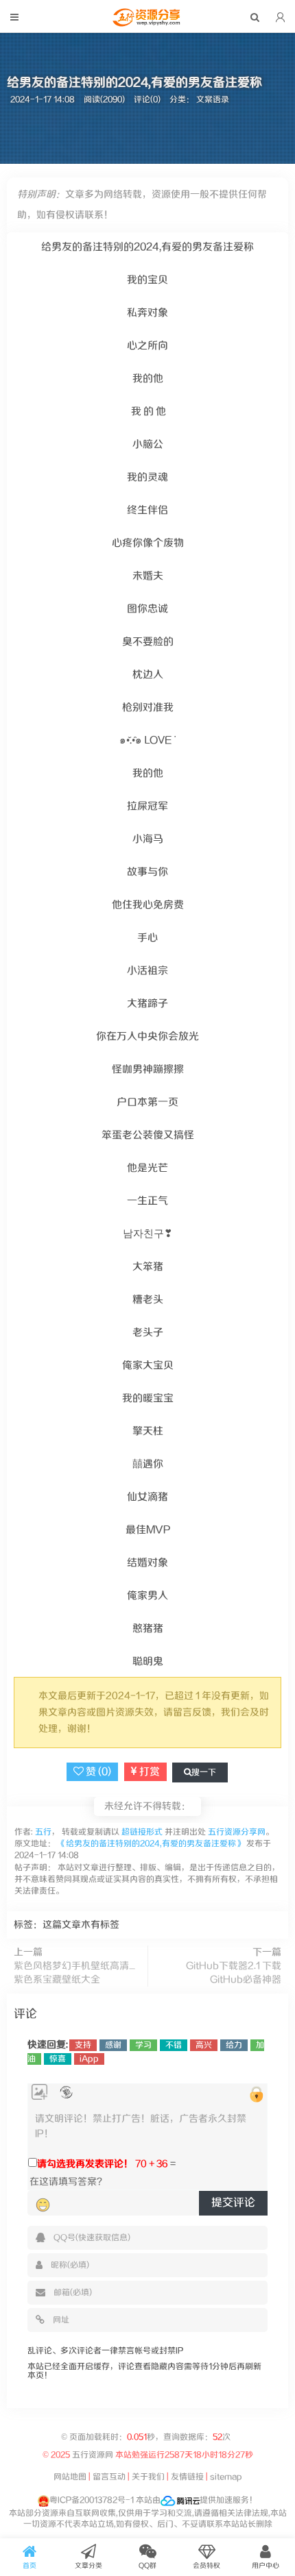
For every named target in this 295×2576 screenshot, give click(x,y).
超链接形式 (142, 1832)
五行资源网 (92, 2455)
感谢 (113, 2045)
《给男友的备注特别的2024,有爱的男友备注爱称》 (151, 1844)
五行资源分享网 (237, 1832)
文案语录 (213, 100)
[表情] (43, 2205)
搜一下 (204, 1772)
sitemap (226, 2477)
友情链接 (187, 2477)
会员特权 (206, 2566)
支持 (83, 2045)
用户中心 (265, 2566)
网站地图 (70, 2477)
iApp (89, 2059)
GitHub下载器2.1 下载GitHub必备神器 (234, 1973)
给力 (234, 2045)
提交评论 (233, 2203)
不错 (174, 2045)
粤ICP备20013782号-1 (92, 2500)
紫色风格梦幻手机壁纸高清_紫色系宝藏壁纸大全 (74, 1973)
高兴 (204, 2045)
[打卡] (66, 2093)
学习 (143, 2045)
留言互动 (109, 2477)
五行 (42, 1832)
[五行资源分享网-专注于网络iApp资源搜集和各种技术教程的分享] (147, 23)
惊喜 (58, 2059)
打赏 (149, 1772)
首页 (29, 2566)
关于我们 (148, 2477)
